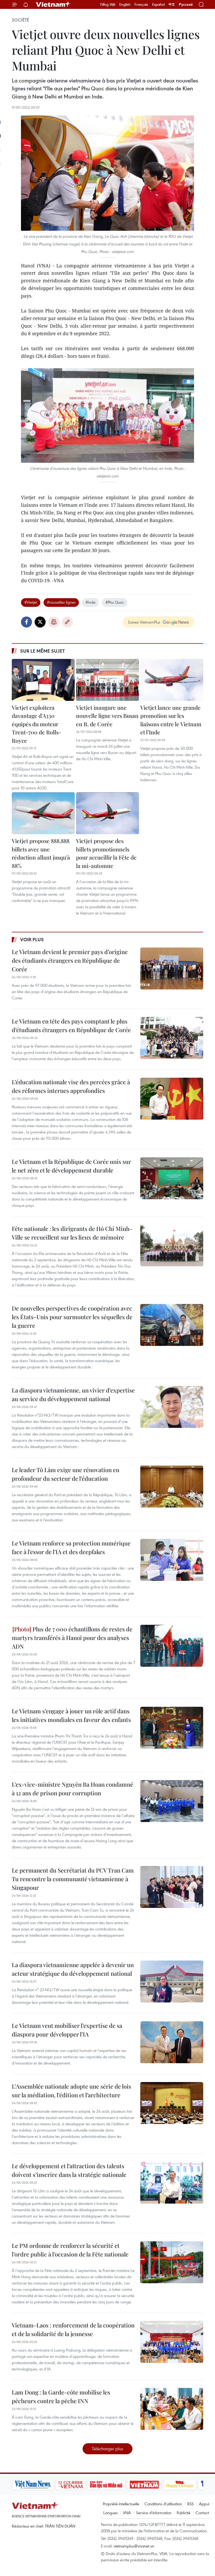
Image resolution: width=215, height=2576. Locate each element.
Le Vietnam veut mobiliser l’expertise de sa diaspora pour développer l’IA (67, 2030)
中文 (172, 4)
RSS (190, 2504)
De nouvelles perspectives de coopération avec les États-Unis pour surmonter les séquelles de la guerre (72, 1317)
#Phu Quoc (115, 602)
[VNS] (33, 2485)
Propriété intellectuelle (121, 2504)
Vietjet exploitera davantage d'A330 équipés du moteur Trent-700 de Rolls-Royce (36, 724)
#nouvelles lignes (61, 602)
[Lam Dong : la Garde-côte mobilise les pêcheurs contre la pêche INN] (172, 2409)
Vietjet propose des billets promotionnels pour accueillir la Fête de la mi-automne (106, 853)
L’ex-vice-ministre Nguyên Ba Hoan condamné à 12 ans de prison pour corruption (72, 1789)
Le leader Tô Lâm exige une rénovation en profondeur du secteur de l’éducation (66, 1474)
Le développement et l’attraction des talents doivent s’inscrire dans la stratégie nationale (69, 2170)
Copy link (67, 622)
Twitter (40, 622)
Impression (54, 622)
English (125, 4)
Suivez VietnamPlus (144, 622)
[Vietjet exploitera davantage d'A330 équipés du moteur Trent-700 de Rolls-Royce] (43, 680)
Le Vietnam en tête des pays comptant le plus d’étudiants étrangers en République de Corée (71, 1025)
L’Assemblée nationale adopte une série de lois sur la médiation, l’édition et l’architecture (71, 2091)
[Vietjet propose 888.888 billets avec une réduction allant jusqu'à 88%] (43, 813)
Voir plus (32, 939)
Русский (186, 5)
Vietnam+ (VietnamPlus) (53, 4)
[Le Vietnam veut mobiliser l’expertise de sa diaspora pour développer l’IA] (172, 2042)
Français (141, 4)
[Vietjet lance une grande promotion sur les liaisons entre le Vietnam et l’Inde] (172, 680)
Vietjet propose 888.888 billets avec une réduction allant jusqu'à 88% (41, 853)
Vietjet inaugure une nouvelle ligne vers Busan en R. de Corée (107, 716)
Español (158, 4)
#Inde (90, 602)
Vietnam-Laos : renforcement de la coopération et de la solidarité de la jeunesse (73, 2329)
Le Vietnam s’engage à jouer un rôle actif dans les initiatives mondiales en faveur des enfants (71, 1715)
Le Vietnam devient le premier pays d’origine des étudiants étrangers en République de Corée (70, 960)
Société (20, 20)
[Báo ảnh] (144, 2485)
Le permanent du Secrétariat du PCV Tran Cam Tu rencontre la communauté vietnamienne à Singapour (73, 1879)
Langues (111, 2513)
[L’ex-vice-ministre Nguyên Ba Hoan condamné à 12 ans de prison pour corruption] (172, 1801)
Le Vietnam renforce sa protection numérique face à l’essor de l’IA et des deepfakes (71, 1547)
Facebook (26, 622)
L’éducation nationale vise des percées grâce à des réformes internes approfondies (71, 1086)
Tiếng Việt (108, 4)
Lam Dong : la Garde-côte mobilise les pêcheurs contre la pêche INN (61, 2396)
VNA (127, 2513)
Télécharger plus (107, 2449)
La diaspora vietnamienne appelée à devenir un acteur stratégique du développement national (73, 1969)
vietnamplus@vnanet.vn (134, 2546)
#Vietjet (31, 602)
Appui (204, 2504)
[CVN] (71, 2485)
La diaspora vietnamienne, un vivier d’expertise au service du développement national (73, 1394)
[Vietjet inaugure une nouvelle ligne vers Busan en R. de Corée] (107, 680)
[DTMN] (106, 2485)
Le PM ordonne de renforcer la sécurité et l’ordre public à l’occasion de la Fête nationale (70, 2250)
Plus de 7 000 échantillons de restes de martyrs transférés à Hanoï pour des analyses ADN (72, 1638)
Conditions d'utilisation (163, 2504)
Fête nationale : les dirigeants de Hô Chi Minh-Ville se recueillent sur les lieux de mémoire (72, 1233)
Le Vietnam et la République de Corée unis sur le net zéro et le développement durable (71, 1166)
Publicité (184, 2513)
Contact (202, 2513)
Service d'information (154, 2513)
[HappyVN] (180, 2485)
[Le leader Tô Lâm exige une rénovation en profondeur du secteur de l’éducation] (172, 1487)
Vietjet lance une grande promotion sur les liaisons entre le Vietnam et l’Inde (171, 720)
